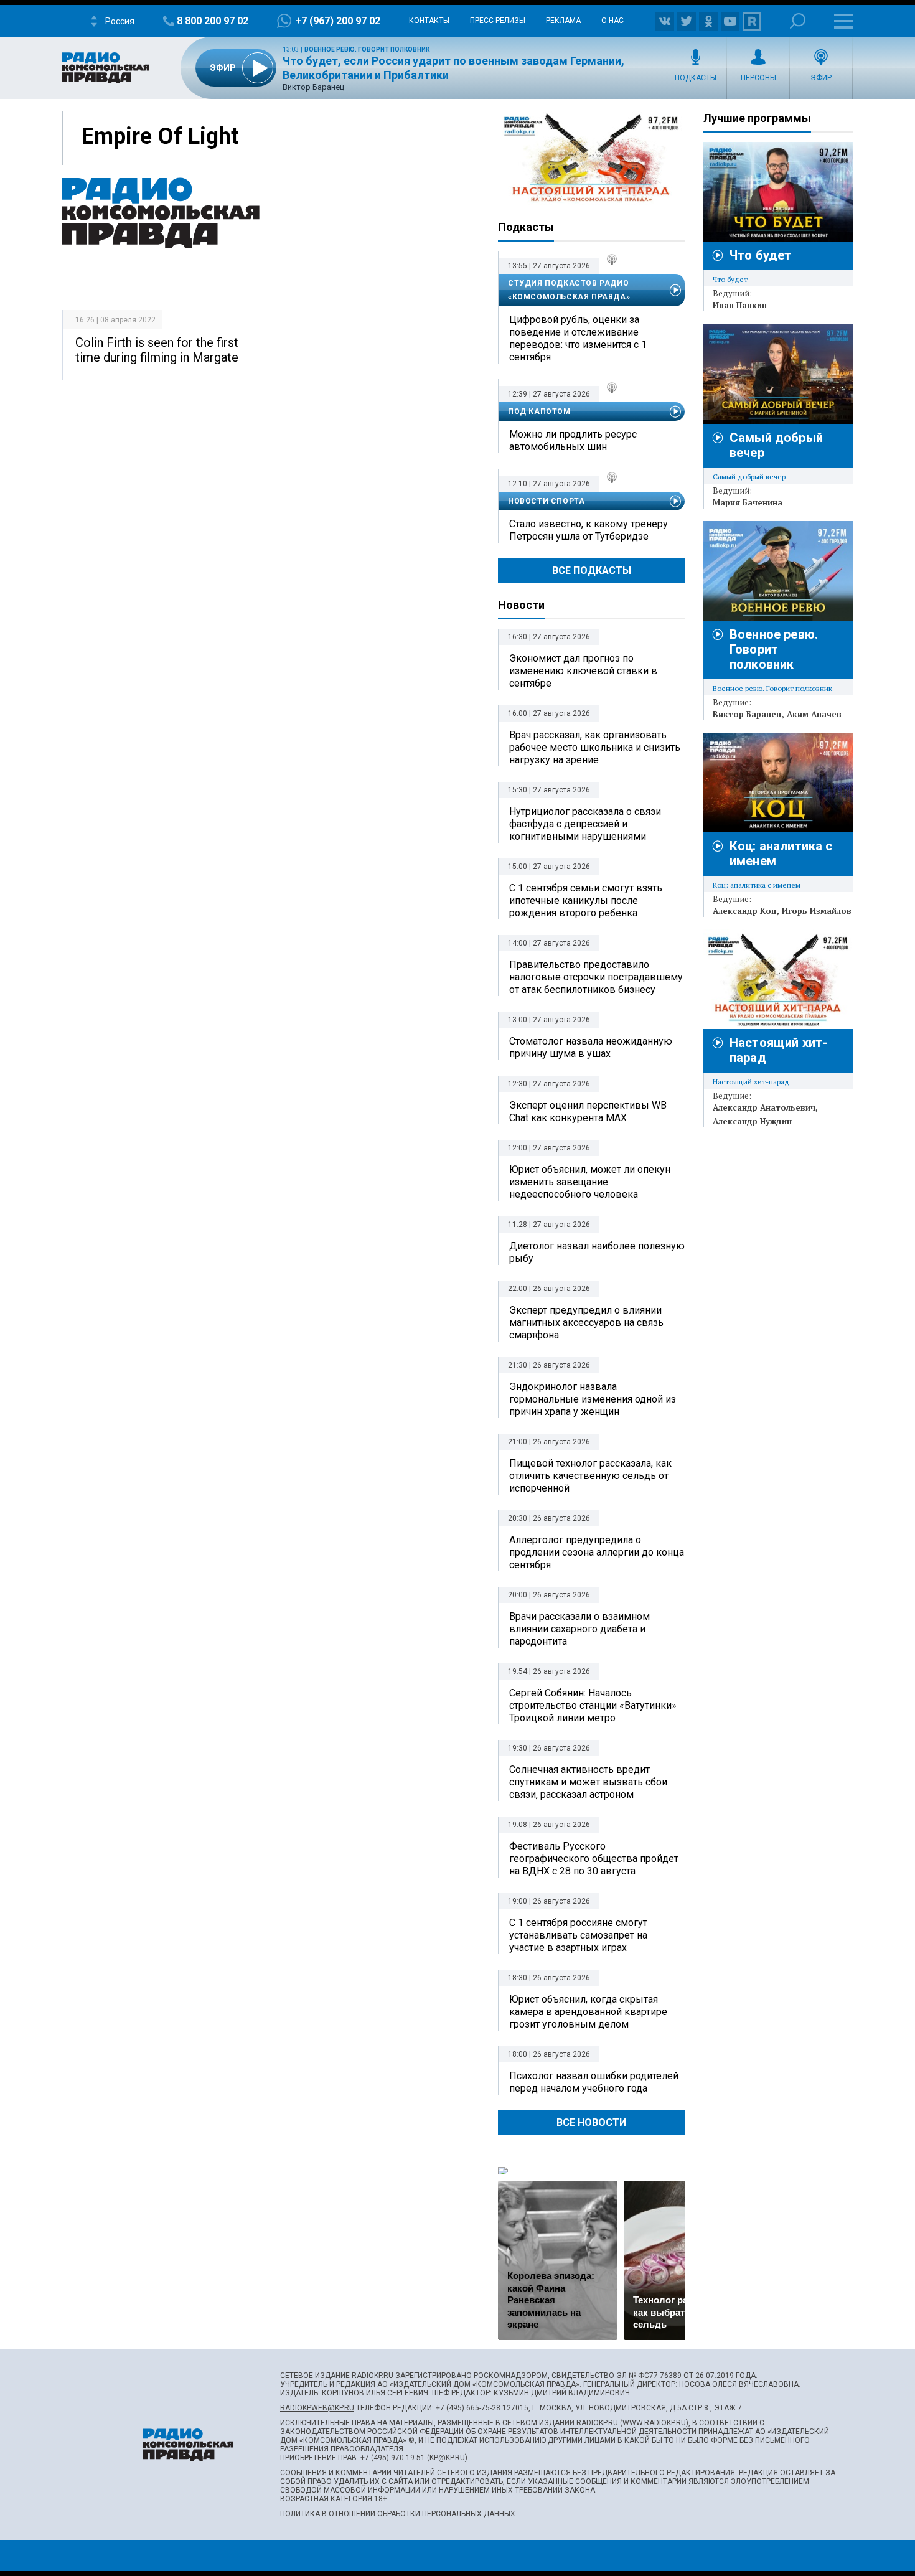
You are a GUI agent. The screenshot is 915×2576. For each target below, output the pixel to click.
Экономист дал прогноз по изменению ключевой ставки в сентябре (583, 671)
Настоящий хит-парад (591, 158)
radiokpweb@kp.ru (317, 2408)
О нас (612, 21)
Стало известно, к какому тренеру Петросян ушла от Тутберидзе (589, 530)
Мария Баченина (748, 502)
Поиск (798, 21)
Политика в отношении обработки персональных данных (398, 2514)
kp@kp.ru (447, 2458)
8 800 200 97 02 (213, 21)
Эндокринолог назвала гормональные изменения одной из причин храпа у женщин (593, 1399)
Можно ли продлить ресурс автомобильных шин (573, 440)
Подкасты (696, 78)
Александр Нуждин (752, 1121)
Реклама (563, 21)
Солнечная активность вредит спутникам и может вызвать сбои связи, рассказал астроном (588, 1782)
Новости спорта (546, 501)
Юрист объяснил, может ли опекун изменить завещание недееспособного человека (590, 1182)
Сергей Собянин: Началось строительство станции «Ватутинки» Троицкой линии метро (593, 1705)
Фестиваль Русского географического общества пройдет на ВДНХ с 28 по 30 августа (594, 1859)
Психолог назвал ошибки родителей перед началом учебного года (594, 2082)
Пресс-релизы (498, 21)
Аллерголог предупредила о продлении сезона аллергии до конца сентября (597, 1552)
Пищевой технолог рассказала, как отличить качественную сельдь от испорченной (590, 1476)
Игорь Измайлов (817, 911)
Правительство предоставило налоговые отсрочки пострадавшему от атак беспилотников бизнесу (596, 977)
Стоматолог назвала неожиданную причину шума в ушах (591, 1047)
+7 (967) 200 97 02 (338, 21)
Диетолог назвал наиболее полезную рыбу (597, 1252)
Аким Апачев (814, 714)
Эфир (821, 78)
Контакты (429, 21)
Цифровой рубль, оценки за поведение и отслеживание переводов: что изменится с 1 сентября (578, 338)
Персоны (758, 78)
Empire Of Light (160, 136)
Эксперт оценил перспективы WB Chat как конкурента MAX (588, 1112)
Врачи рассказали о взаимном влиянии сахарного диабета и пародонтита (579, 1629)
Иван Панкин (740, 305)
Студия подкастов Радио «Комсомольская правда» (569, 290)
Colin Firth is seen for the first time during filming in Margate (157, 350)
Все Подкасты (592, 571)
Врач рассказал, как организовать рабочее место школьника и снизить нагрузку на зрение (595, 747)
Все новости (591, 2122)
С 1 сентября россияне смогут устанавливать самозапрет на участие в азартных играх (578, 1935)
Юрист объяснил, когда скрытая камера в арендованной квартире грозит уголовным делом (588, 2012)
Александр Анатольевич (764, 1107)
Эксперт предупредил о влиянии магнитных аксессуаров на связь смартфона (586, 1323)
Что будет (760, 255)
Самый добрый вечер (749, 477)
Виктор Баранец (747, 714)
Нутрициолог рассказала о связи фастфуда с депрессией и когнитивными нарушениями (585, 824)
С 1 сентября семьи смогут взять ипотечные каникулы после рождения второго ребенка (586, 900)
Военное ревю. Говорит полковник (367, 49)
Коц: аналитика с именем (757, 885)
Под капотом (539, 411)
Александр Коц (745, 911)
